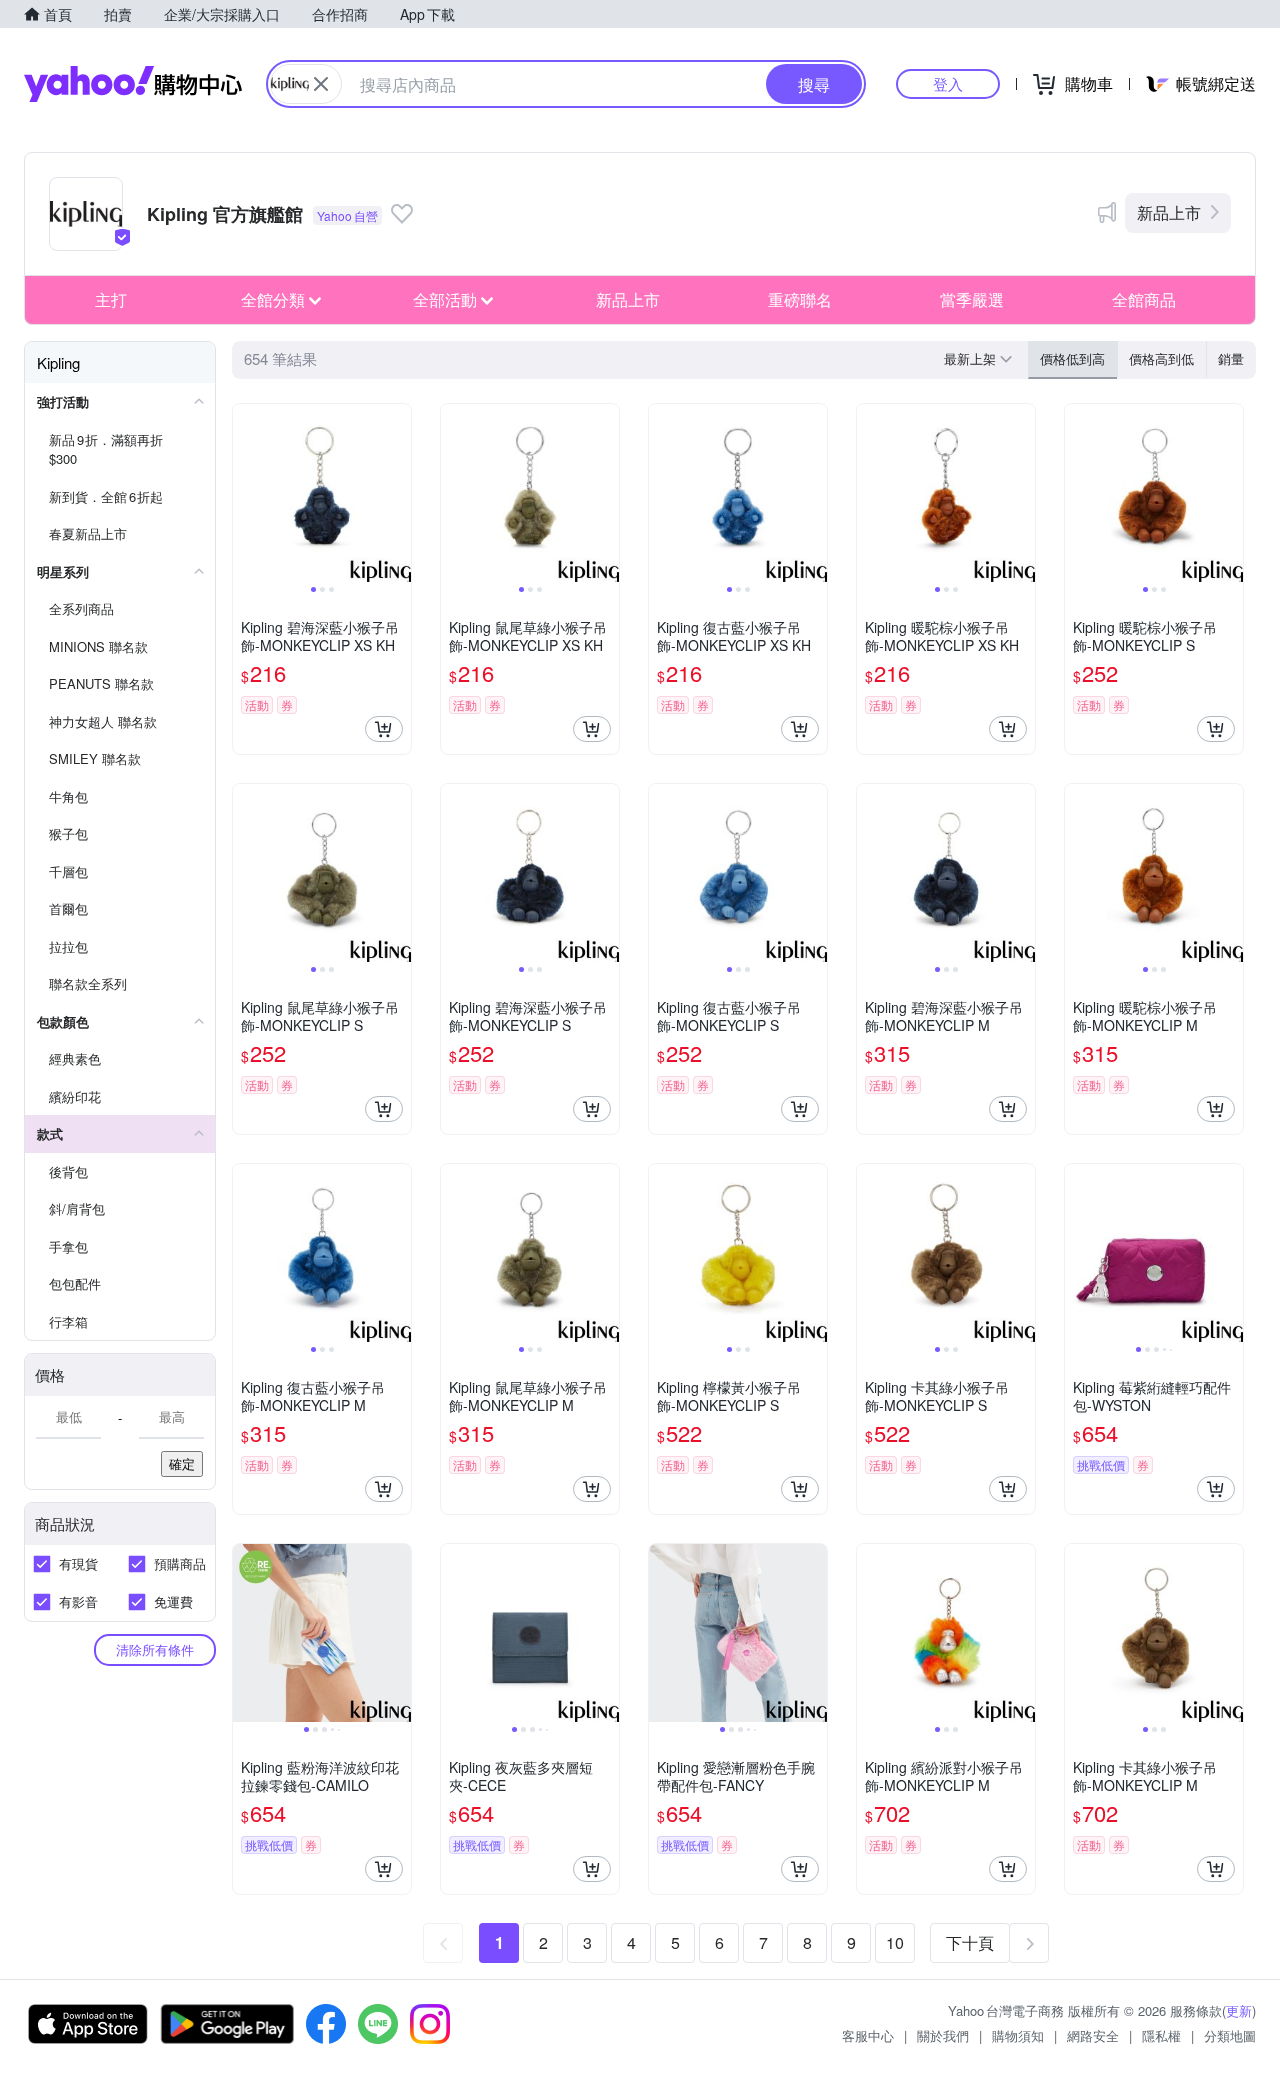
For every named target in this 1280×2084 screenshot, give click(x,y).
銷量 (1231, 358)
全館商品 (1144, 299)
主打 (111, 299)
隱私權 (1161, 2035)
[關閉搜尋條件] (321, 84)
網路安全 (1093, 2035)
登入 (948, 83)
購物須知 (1018, 2035)
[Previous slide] (246, 493)
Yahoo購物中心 (133, 84)
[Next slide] (398, 493)
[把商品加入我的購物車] (384, 729)
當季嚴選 (972, 299)
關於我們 (943, 2035)
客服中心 (868, 2035)
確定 (182, 1463)
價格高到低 (1161, 358)
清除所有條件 (155, 1649)
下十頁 (970, 1942)
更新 (1239, 2010)
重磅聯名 (800, 299)
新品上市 (1169, 212)
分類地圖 (1230, 2035)
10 (895, 1942)
